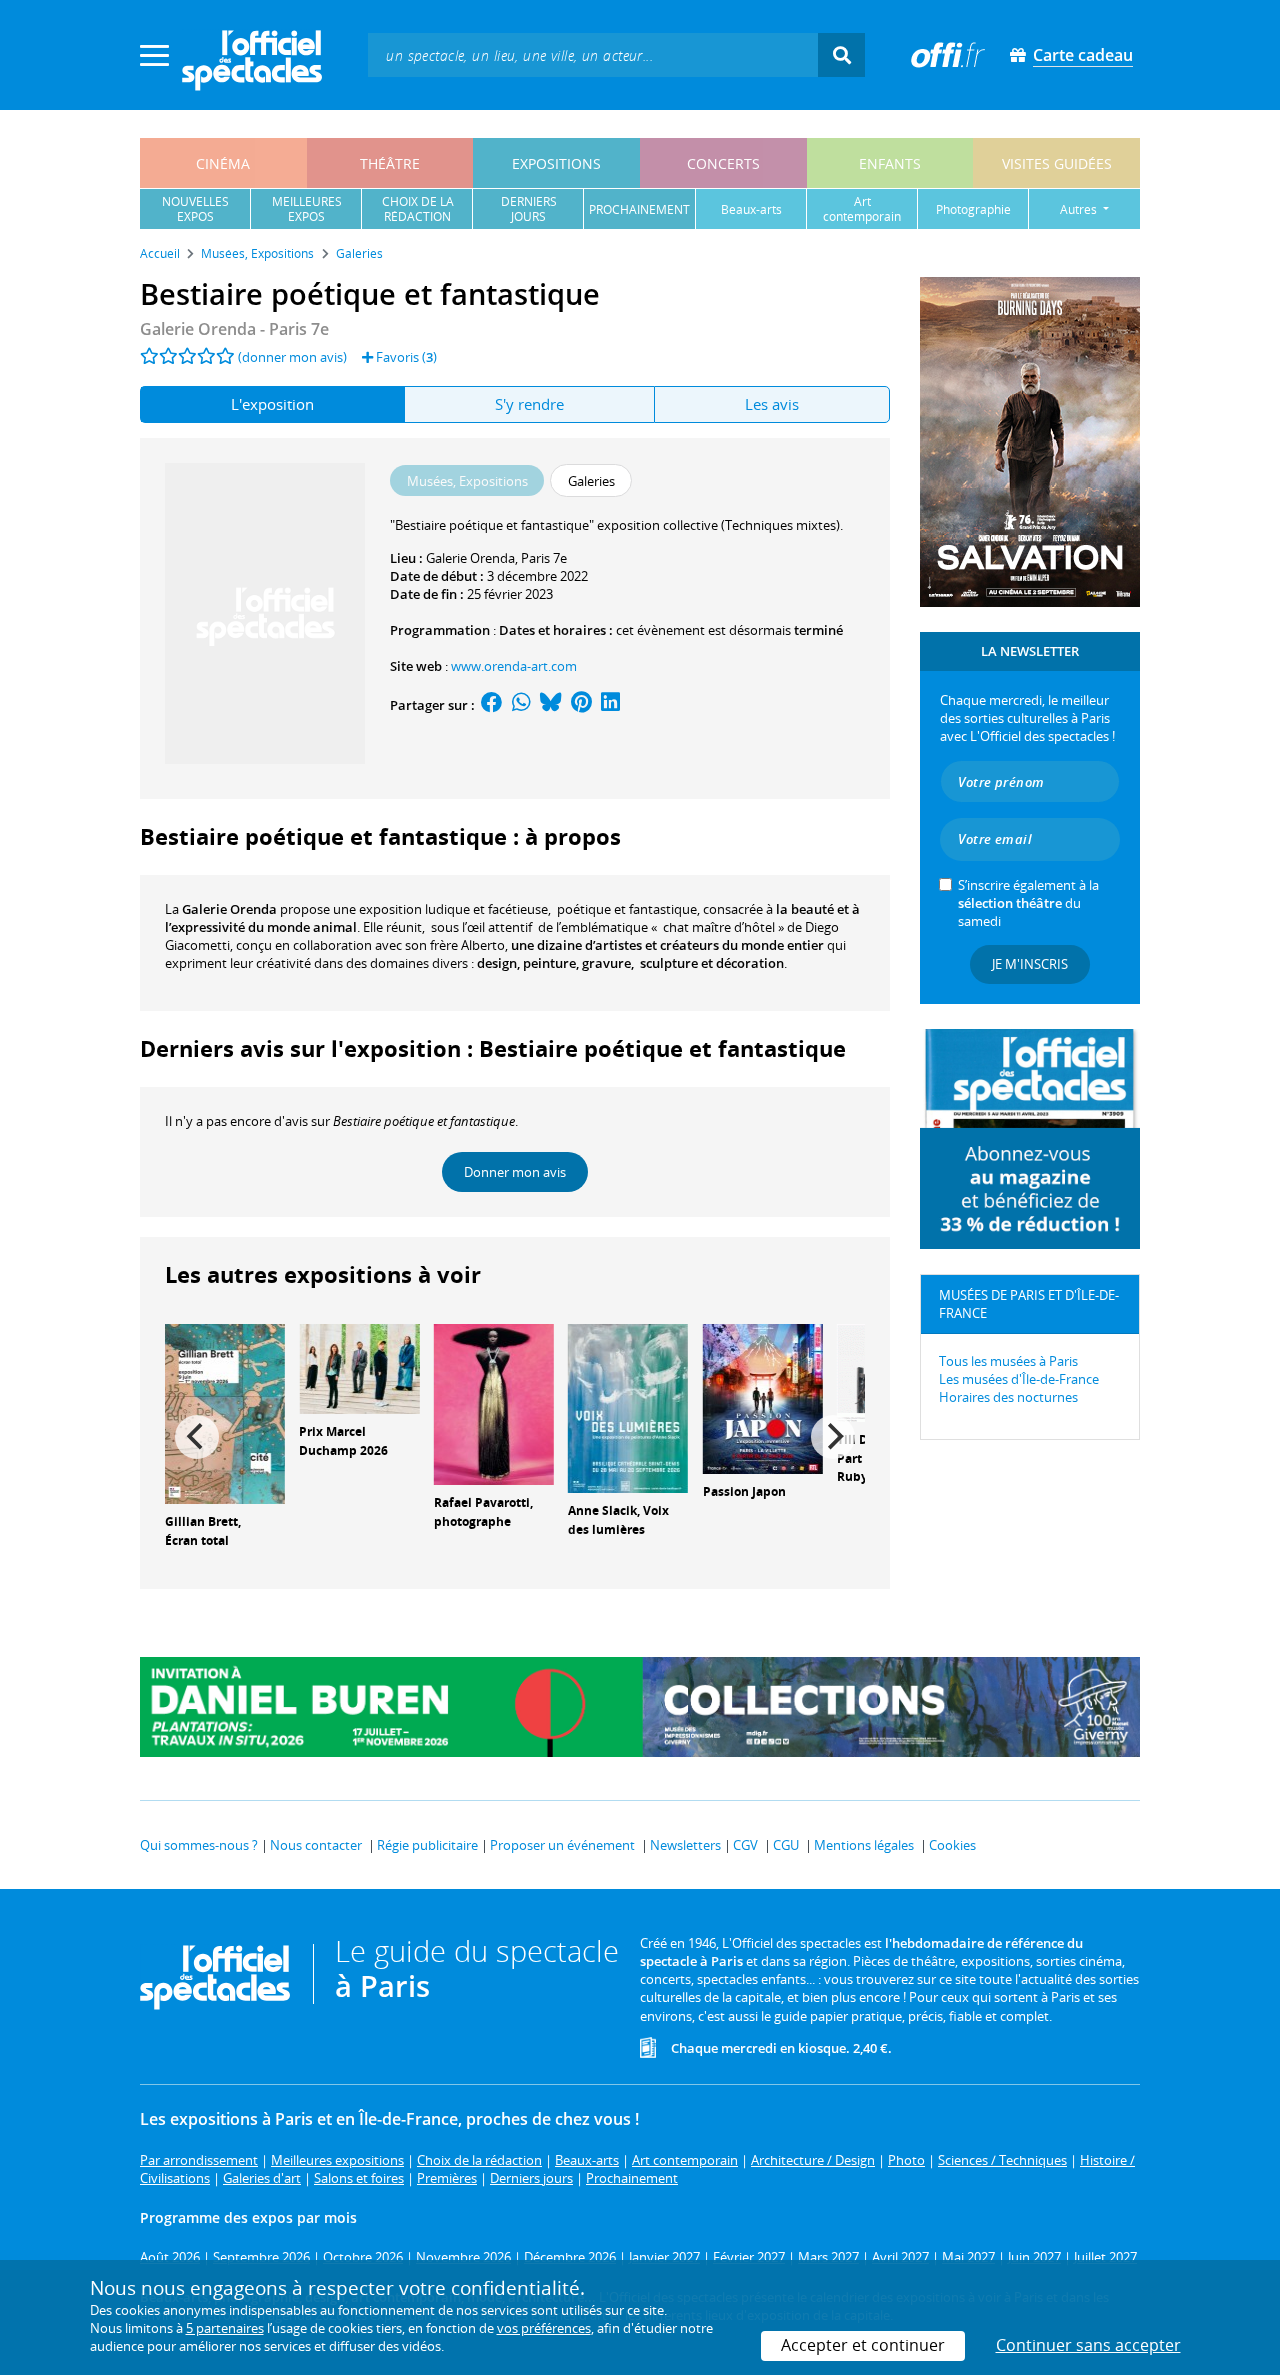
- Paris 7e (234, 329)
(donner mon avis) (292, 357)
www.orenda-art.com (514, 666)
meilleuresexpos (307, 209)
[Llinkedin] (610, 705)
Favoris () (405, 357)
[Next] (833, 1437)
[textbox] (593, 54)
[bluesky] (551, 705)
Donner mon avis (515, 1172)
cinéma (223, 163)
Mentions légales (864, 1845)
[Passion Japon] (763, 1397)
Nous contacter (316, 1845)
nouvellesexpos (195, 209)
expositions (556, 163)
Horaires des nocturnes (1008, 1397)
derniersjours (529, 209)
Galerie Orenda (470, 558)
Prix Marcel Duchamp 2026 (343, 1441)
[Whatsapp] (521, 705)
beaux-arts (751, 209)
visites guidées (1057, 163)
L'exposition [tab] (272, 404)
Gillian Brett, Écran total (203, 1531)
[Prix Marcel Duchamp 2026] (359, 1367)
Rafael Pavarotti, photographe (483, 1512)
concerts (723, 163)
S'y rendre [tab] (529, 404)
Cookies (952, 1845)
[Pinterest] (581, 705)
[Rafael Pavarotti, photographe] (494, 1403)
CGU (786, 1845)
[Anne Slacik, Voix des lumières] (628, 1407)
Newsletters (685, 1845)
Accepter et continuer (863, 2345)
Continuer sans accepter (1088, 2345)
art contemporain (862, 209)
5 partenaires (225, 2328)
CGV (745, 1845)
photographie (973, 209)
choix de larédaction (418, 209)
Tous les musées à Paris (1008, 1361)
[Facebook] (492, 705)
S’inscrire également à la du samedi (1028, 903)
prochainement (639, 209)
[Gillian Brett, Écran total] (225, 1412)
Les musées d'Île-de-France (1019, 1379)
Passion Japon (744, 1491)
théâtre (390, 163)
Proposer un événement (562, 1845)
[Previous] (197, 1437)
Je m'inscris (1030, 964)
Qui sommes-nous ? (199, 1845)
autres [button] (1080, 209)
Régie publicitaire (427, 1845)
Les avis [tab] (772, 404)
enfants (890, 163)
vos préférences (544, 2328)
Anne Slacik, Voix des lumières (618, 1520)
